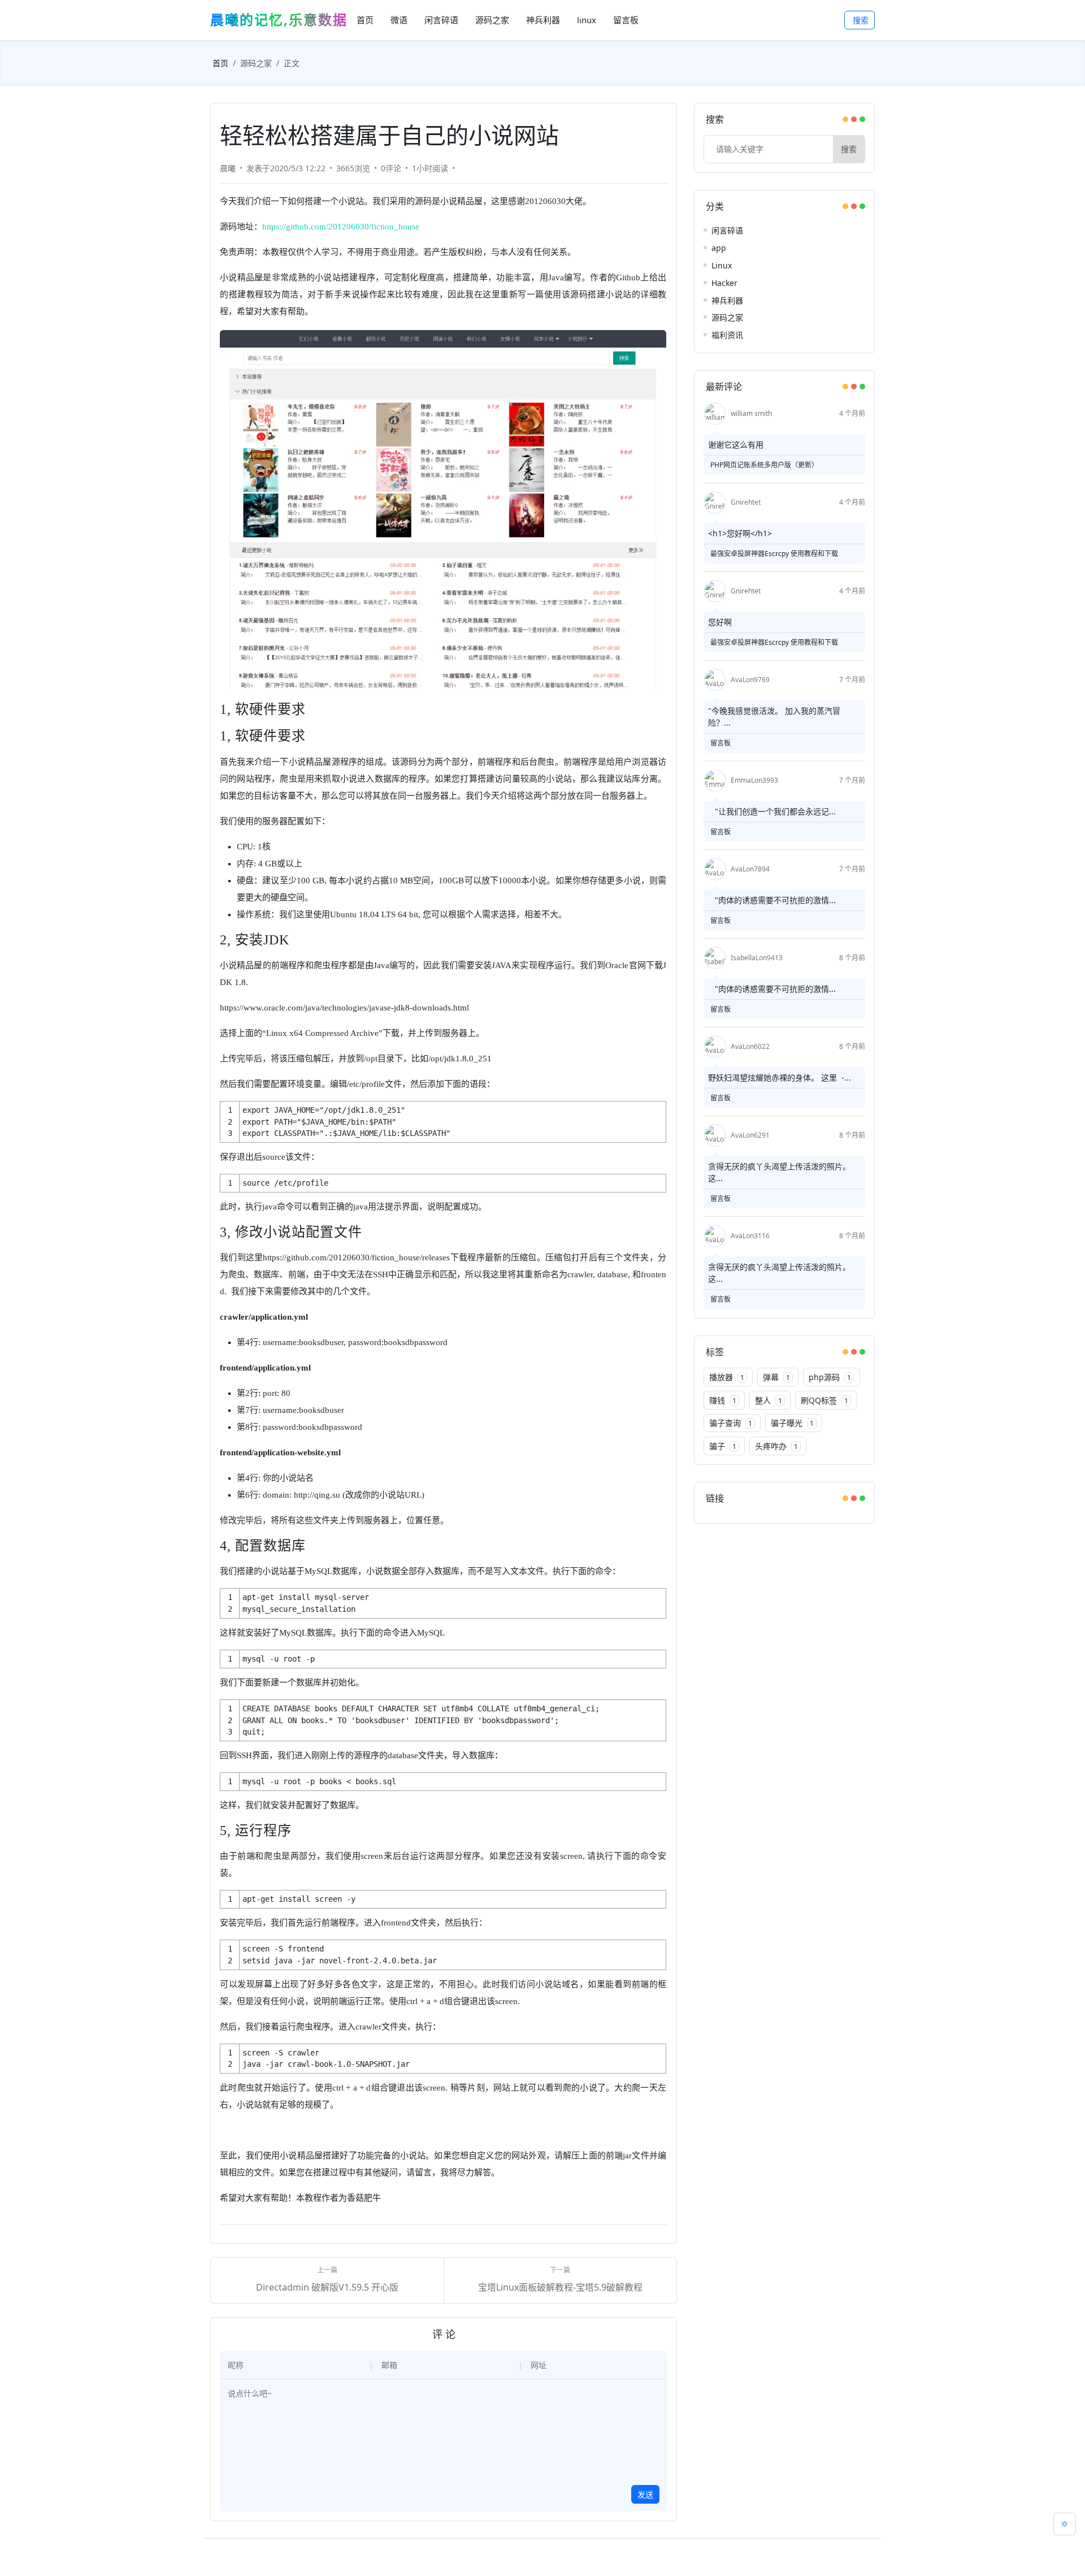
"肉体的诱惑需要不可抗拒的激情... (772, 900)
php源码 (830, 1377)
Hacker (724, 283)
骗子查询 (731, 1423)
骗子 (723, 1446)
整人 (769, 1400)
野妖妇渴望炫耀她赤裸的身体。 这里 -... (780, 1077)
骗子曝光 (792, 1423)
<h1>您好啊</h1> (740, 533)
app (719, 248)
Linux (722, 265)
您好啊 (720, 622)
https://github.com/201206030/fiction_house (341, 227)
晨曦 (228, 168)
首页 (220, 63)
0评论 (391, 168)
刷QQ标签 (824, 1400)
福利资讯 (727, 335)
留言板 (721, 743)
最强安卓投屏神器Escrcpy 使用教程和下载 (774, 554)
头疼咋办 (776, 1446)
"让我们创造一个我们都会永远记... (772, 811)
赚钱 (723, 1400)
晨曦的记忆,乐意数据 (279, 19)
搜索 (861, 20)
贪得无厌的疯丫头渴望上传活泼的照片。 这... (779, 1172)
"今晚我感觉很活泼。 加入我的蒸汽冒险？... (774, 717)
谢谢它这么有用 (736, 444)
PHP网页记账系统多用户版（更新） (764, 465)
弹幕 (776, 1377)
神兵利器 (727, 300)
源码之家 (256, 63)
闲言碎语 (727, 230)
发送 (645, 2494)
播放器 (727, 1377)
